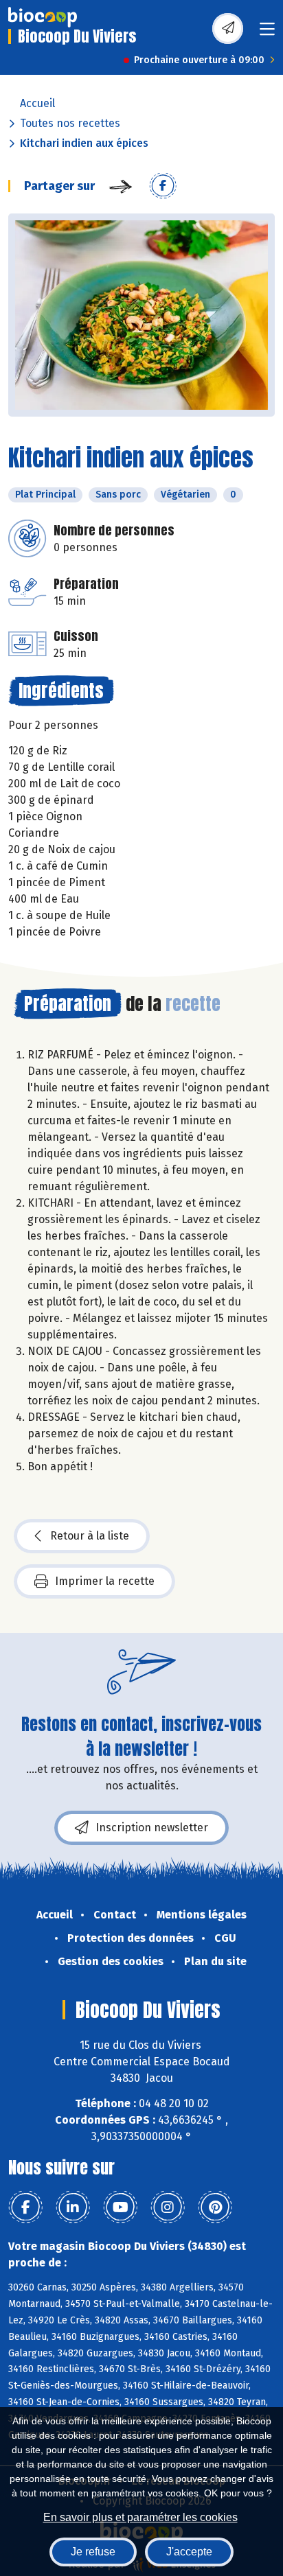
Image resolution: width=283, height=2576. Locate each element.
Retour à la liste (90, 1536)
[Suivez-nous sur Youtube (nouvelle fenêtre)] (120, 2207)
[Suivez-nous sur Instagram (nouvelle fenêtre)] (168, 2207)
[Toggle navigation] (267, 33)
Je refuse (93, 2552)
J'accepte (189, 2552)
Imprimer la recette (105, 1581)
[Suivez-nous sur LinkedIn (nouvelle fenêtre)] (73, 2207)
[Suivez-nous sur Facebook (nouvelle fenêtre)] (25, 2207)
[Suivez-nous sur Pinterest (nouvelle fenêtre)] (215, 2207)
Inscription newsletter (152, 1827)
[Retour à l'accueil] (43, 17)
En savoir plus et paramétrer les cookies (140, 2517)
